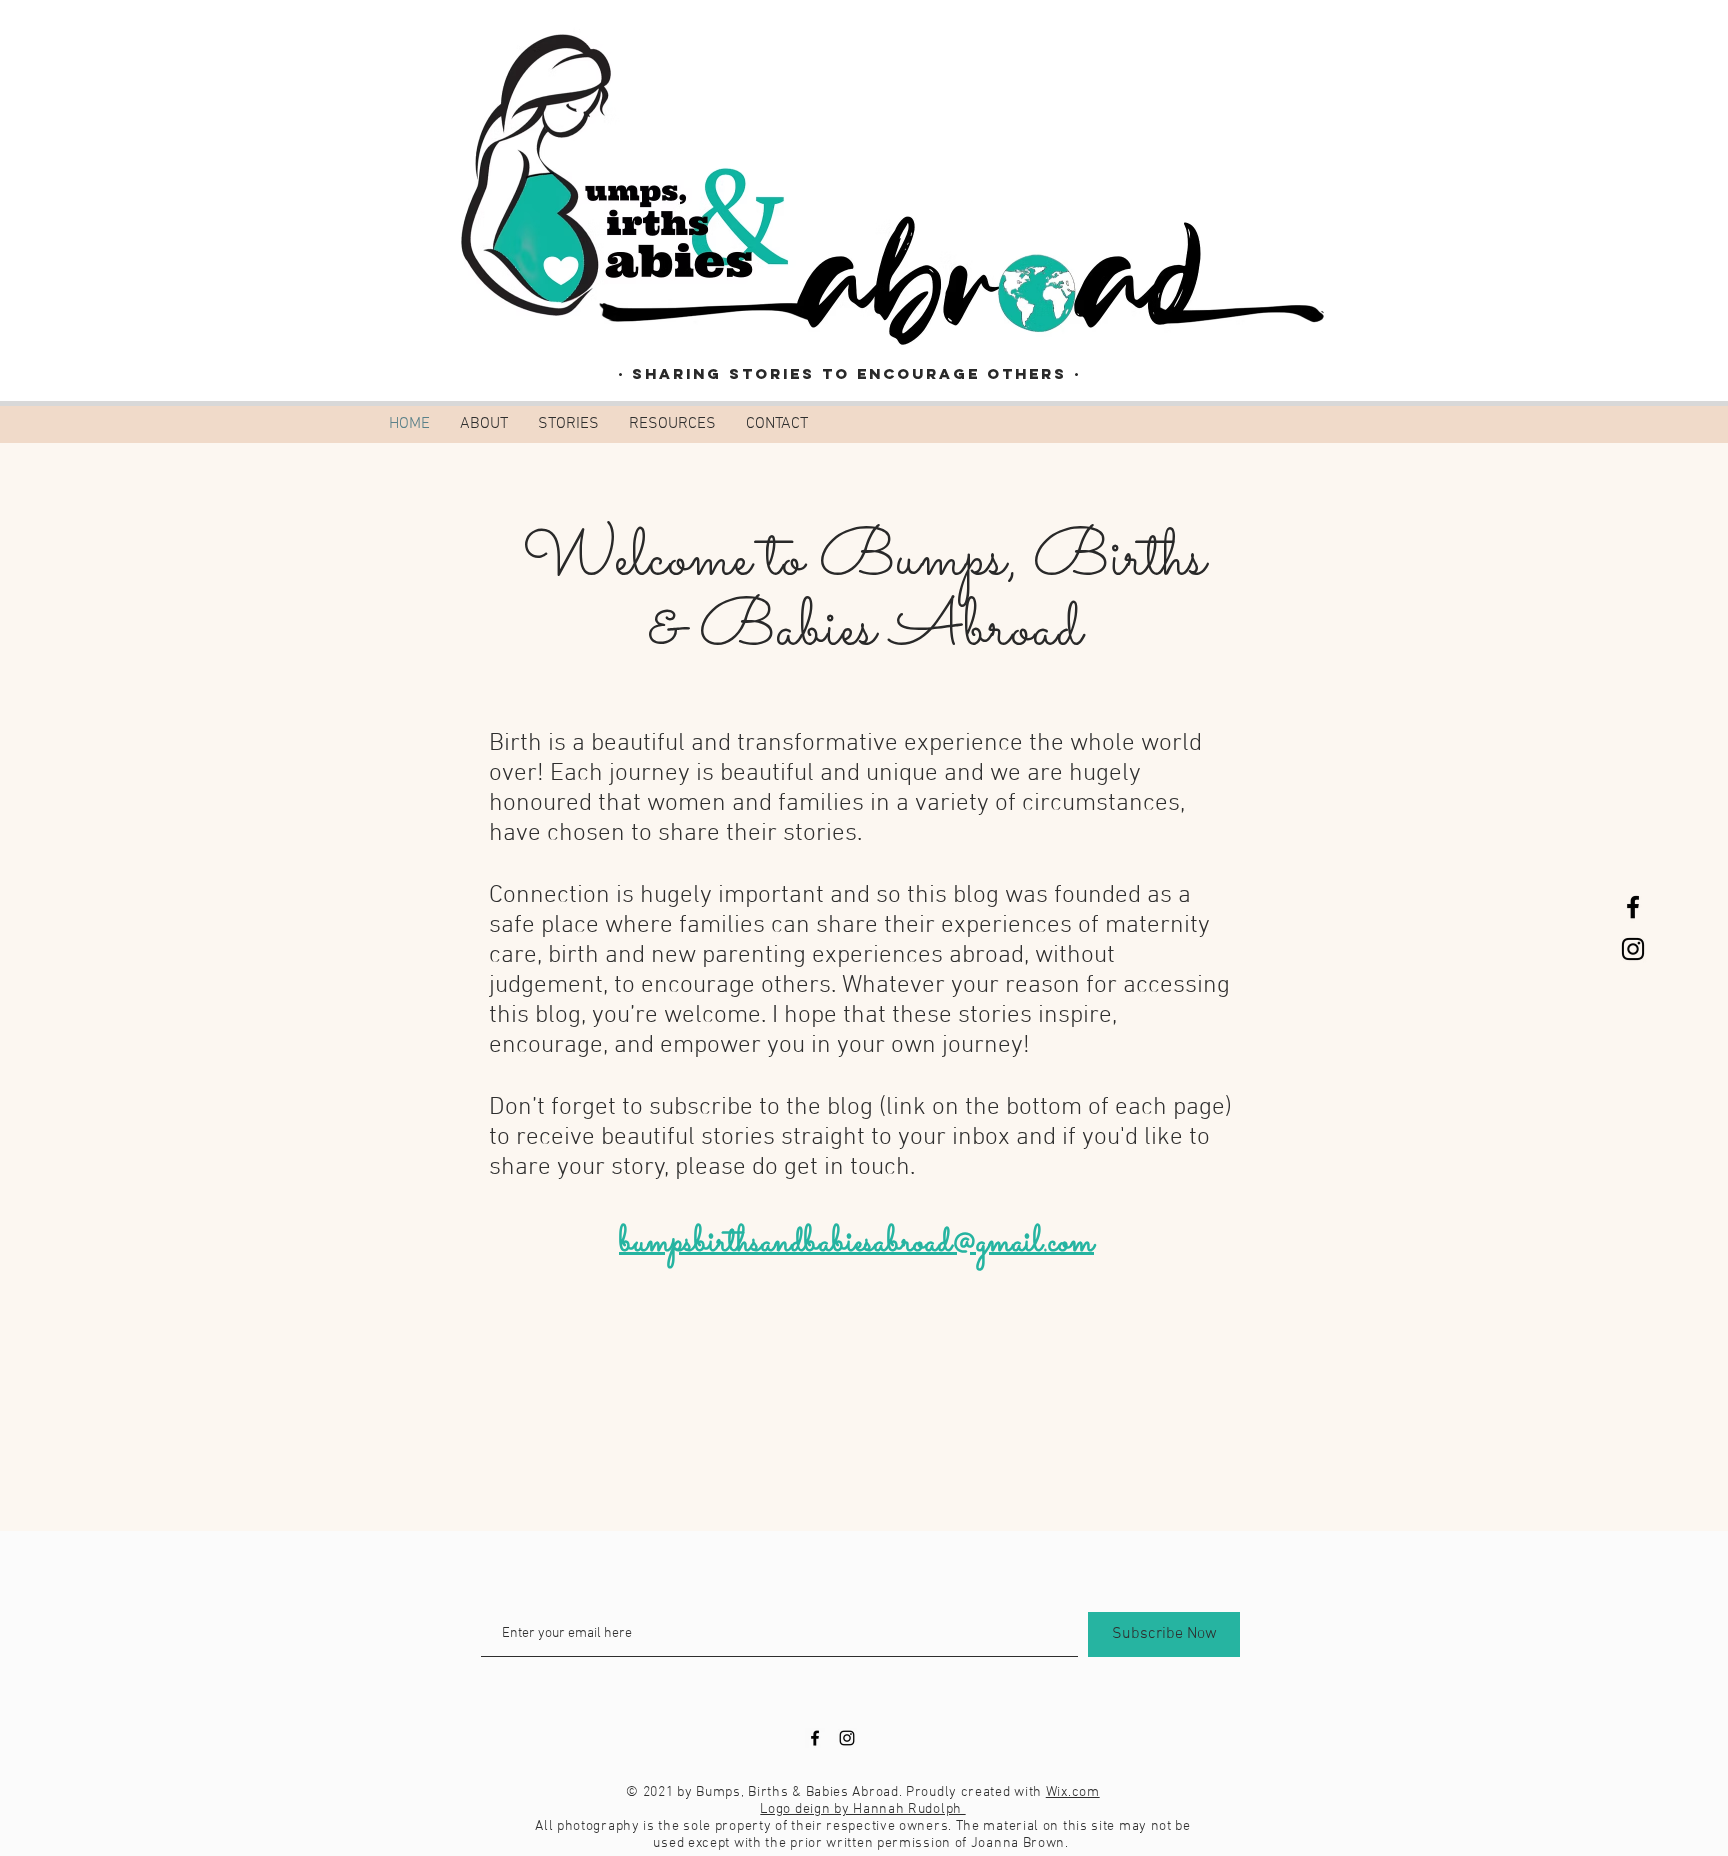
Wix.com (1073, 1792)
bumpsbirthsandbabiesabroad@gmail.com (856, 1243)
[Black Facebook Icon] (1633, 907)
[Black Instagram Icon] (1633, 949)
